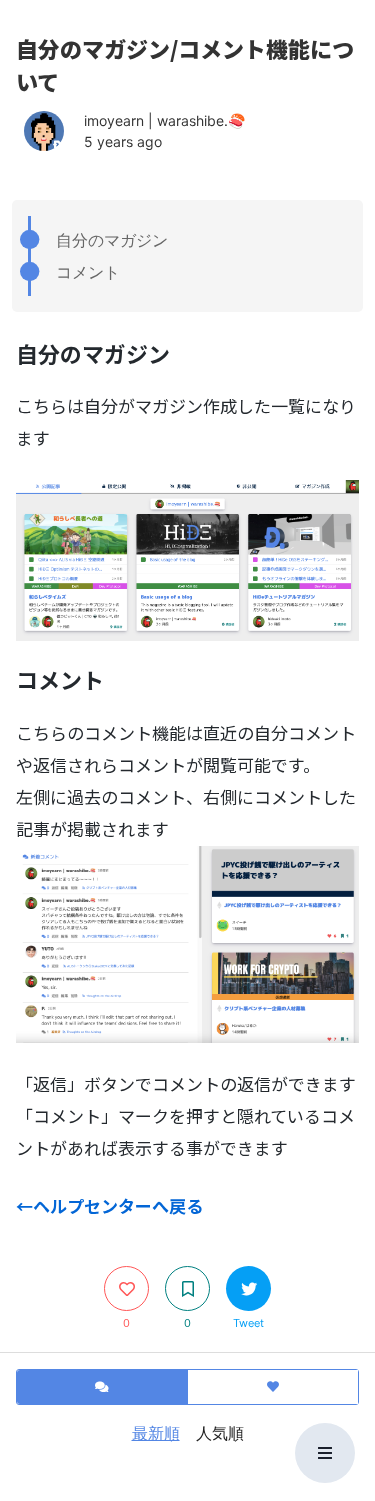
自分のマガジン (112, 240)
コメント (88, 272)
